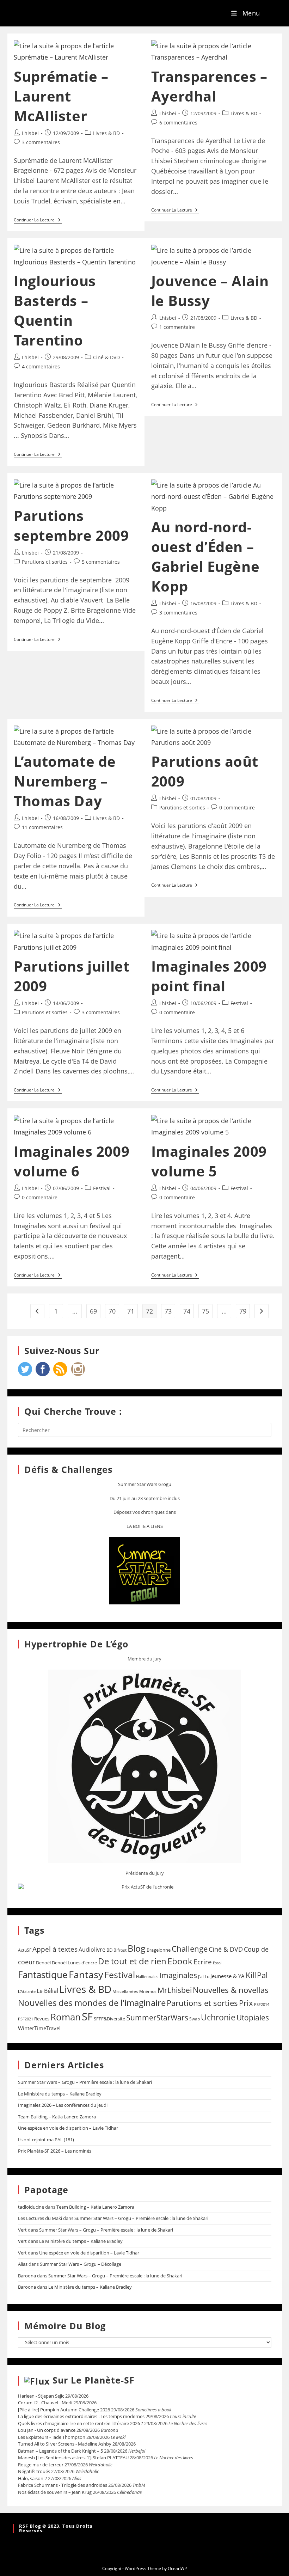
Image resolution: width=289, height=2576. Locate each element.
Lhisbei (30, 133)
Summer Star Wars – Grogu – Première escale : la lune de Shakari (85, 2082)
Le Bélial (47, 1991)
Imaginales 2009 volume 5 (209, 1161)
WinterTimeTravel (39, 2028)
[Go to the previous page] (37, 1311)
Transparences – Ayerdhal (209, 86)
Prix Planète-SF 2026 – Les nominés (55, 2151)
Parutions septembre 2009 (71, 525)
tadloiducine (31, 2207)
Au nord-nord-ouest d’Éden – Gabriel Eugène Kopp (205, 556)
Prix (246, 2003)
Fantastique (43, 1975)
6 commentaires (178, 123)
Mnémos (148, 1991)
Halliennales (147, 1977)
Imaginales (178, 1975)
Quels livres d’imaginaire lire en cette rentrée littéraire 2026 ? (81, 2423)
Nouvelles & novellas (231, 1990)
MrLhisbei (175, 1990)
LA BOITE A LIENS (145, 1526)
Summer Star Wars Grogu (145, 1484)
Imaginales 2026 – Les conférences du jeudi (63, 2105)
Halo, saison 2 (32, 2478)
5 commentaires (101, 562)
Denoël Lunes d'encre (74, 1963)
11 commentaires (42, 827)
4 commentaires (41, 366)
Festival (239, 1003)
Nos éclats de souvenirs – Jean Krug (55, 2492)
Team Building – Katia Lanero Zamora (57, 2117)
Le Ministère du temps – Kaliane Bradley (60, 2094)
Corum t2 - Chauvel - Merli (45, 2403)
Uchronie (218, 2017)
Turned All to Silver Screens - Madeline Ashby (65, 2444)
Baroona (27, 2276)
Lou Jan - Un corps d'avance (47, 2430)
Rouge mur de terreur (41, 2465)
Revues (42, 2019)
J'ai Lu (204, 1977)
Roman (66, 2017)
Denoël (43, 1963)
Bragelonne (159, 1950)
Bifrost (120, 1950)
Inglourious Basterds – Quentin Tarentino (55, 310)
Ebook (180, 1961)
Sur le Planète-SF (94, 2380)
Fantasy (86, 1974)
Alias (23, 2264)
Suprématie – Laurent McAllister (61, 96)
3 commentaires (41, 142)
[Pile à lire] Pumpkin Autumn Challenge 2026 (64, 2410)
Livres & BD (106, 133)
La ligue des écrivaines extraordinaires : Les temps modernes (81, 2416)
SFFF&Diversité (109, 2019)
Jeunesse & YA (227, 1976)
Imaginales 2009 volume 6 (72, 1161)
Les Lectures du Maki (40, 2218)
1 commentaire (177, 327)
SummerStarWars (157, 2017)
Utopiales (253, 2018)
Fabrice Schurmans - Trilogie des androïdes (63, 2485)
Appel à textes (55, 1949)
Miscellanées (125, 1991)
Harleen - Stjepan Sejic (41, 2396)
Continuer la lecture (38, 220)
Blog (137, 1948)
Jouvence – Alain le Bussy (210, 291)
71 (131, 1311)
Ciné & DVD (106, 357)
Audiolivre (92, 1950)
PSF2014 (262, 2004)
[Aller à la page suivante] (262, 1311)
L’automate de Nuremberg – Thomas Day (65, 781)
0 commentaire (237, 807)
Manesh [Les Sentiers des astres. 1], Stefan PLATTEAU (73, 2458)
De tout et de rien (132, 1961)
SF (87, 2017)
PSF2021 (26, 2019)
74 (187, 1311)
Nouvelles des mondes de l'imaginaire (92, 2003)
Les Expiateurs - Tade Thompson (52, 2437)
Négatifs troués (34, 2471)
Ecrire (203, 1962)
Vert (22, 2230)
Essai (217, 1963)
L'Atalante (27, 1991)
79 (243, 1311)
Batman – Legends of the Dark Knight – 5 (60, 2451)
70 (112, 1311)
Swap (195, 2019)
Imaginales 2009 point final (209, 976)
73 (168, 1311)
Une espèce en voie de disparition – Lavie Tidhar (68, 2128)
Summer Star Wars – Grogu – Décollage (81, 2264)
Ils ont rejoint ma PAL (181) (46, 2140)
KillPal (257, 1975)
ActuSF (25, 1950)
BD (109, 1950)
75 (205, 1311)
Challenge (190, 1949)
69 (93, 1311)
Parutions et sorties (45, 562)
